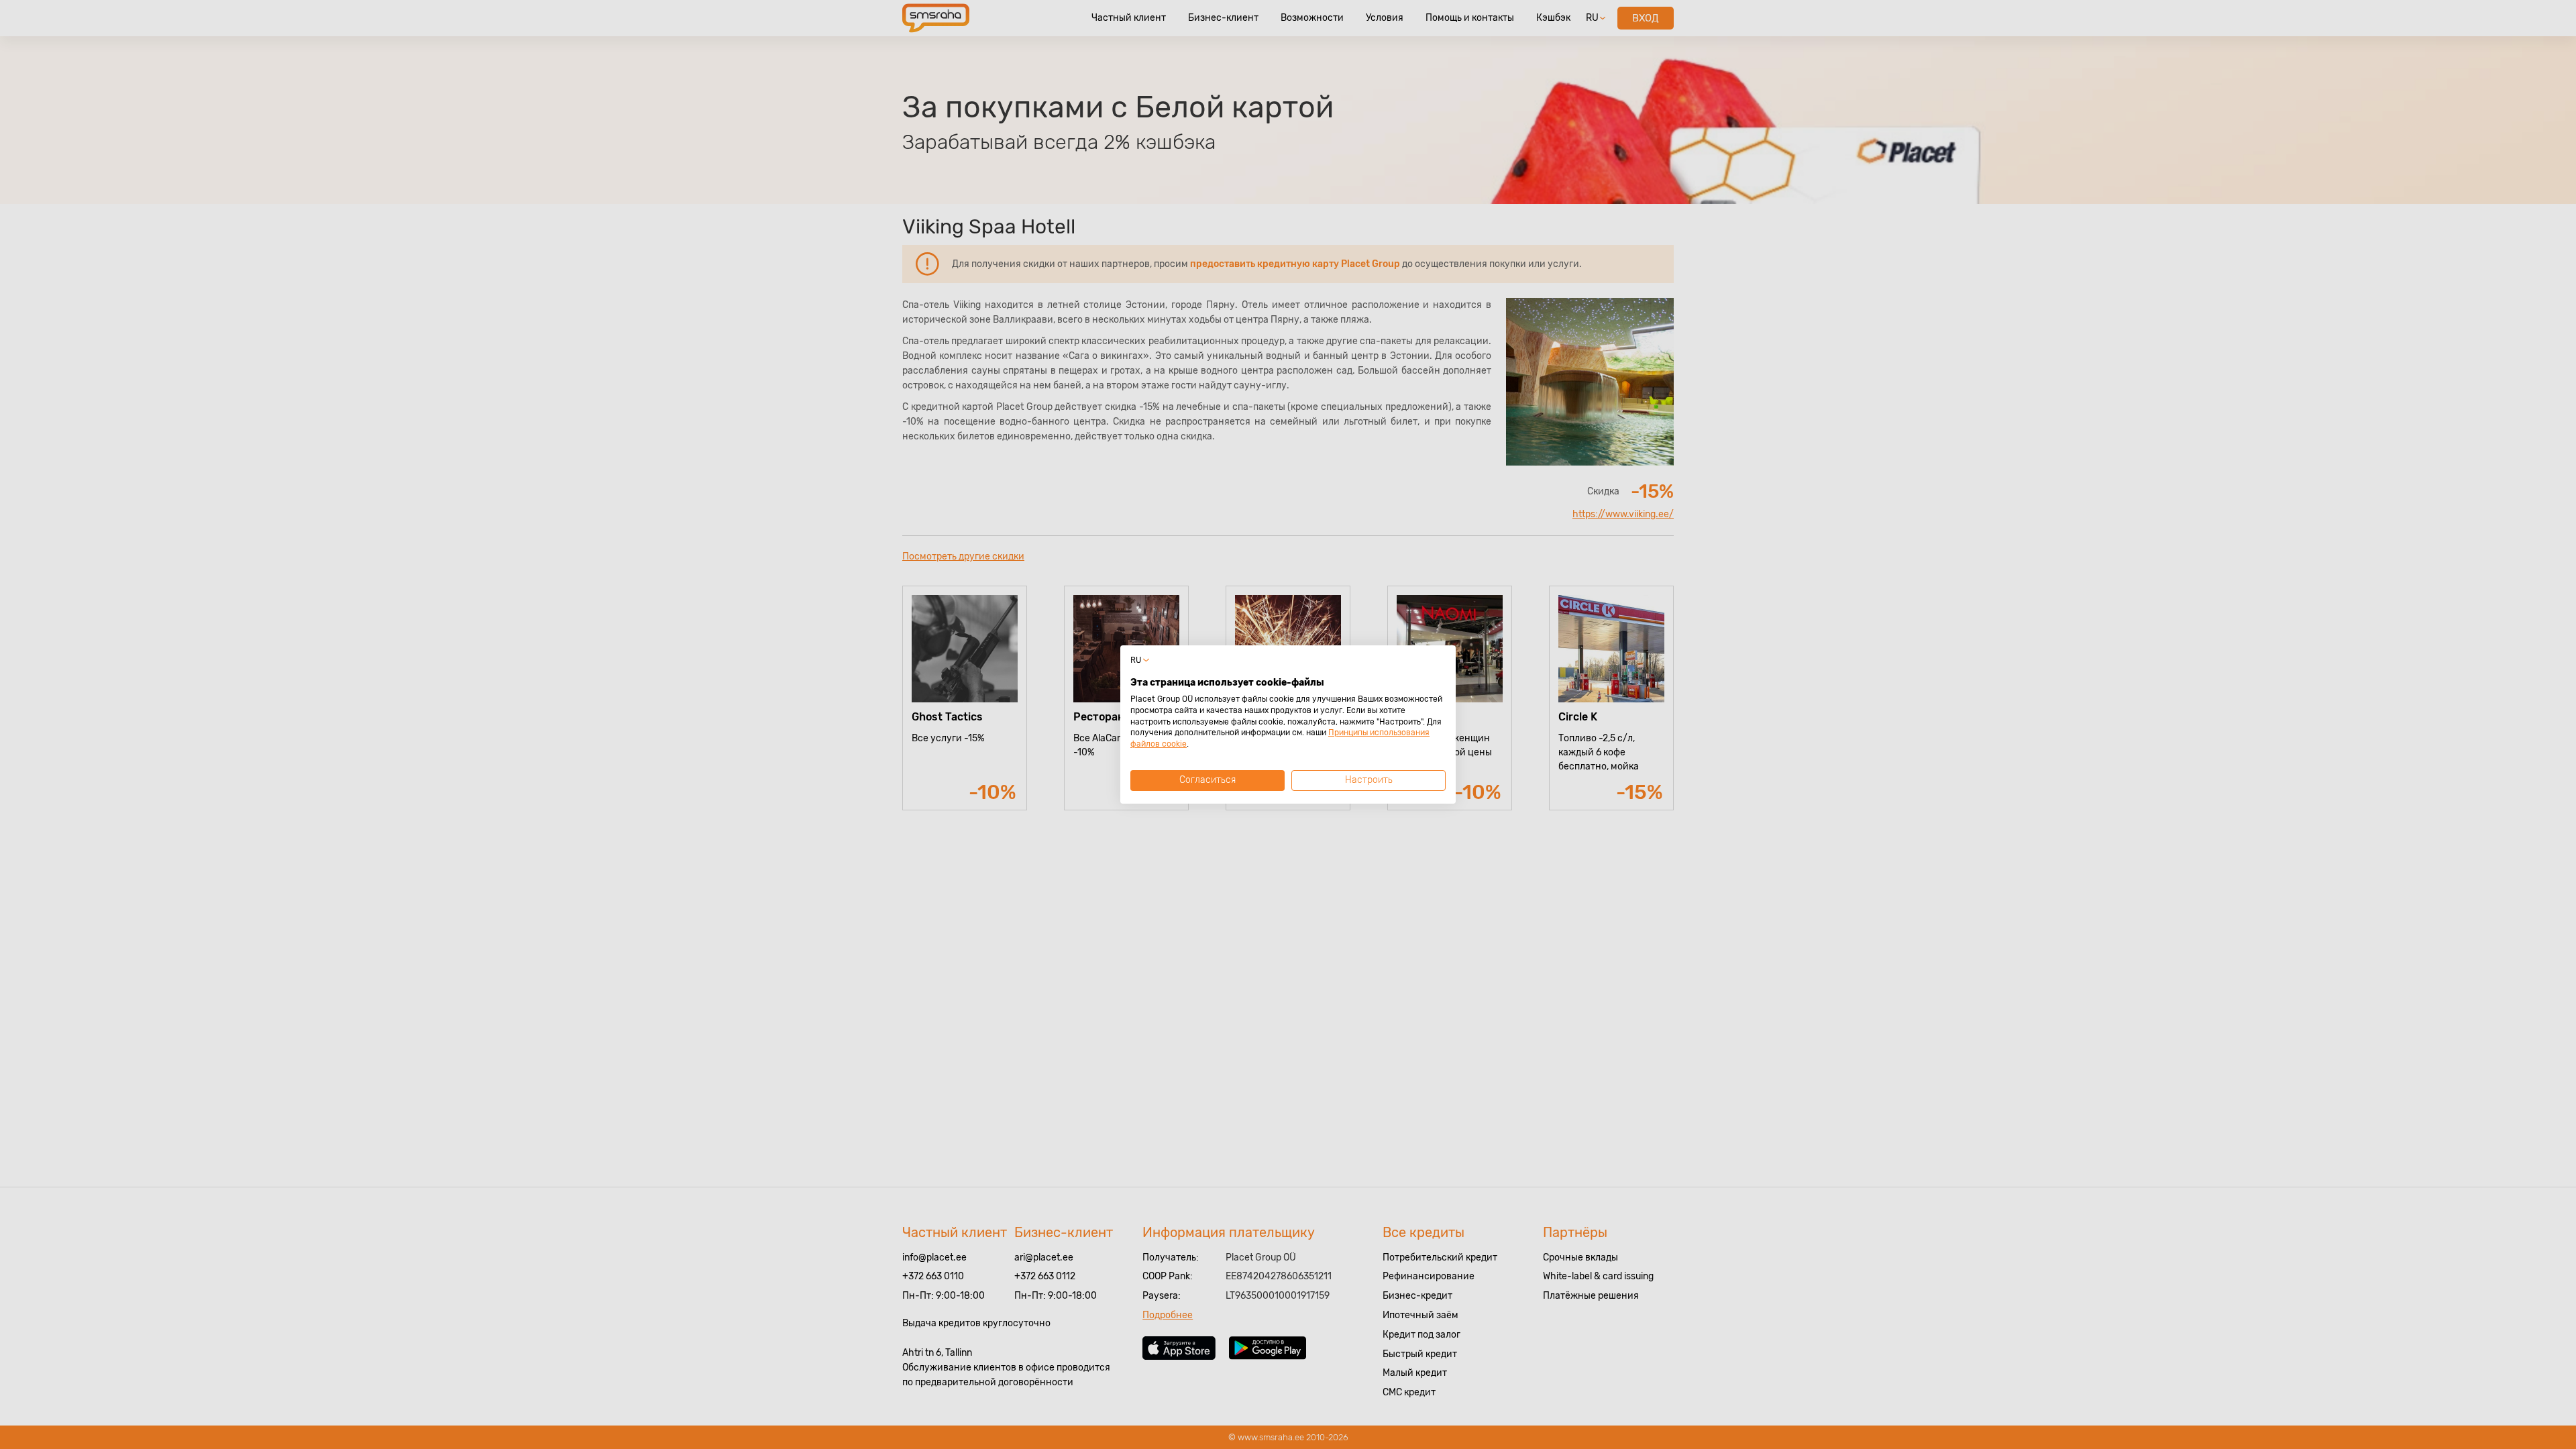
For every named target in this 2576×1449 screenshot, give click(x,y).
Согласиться (1207, 780)
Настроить (1369, 780)
